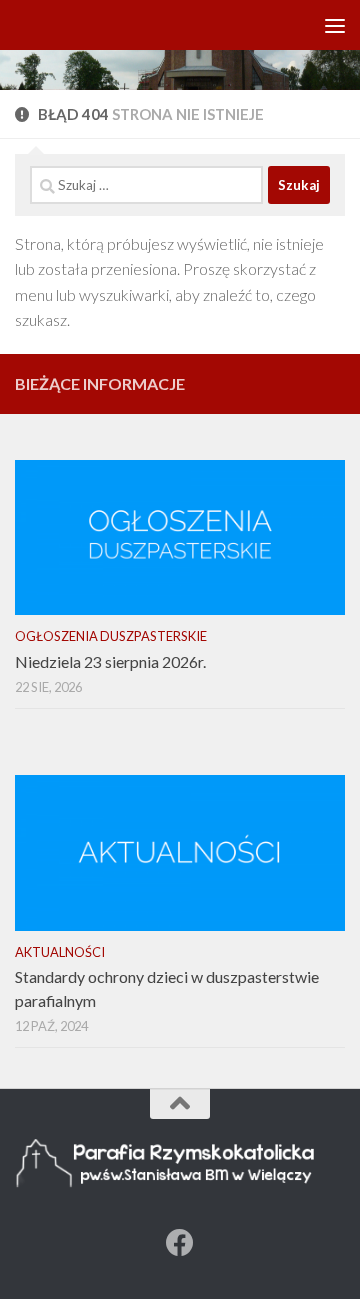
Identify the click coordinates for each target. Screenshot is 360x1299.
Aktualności (60, 952)
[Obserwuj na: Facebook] (180, 1243)
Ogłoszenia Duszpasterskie (111, 636)
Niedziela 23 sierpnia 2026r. (110, 661)
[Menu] (335, 25)
